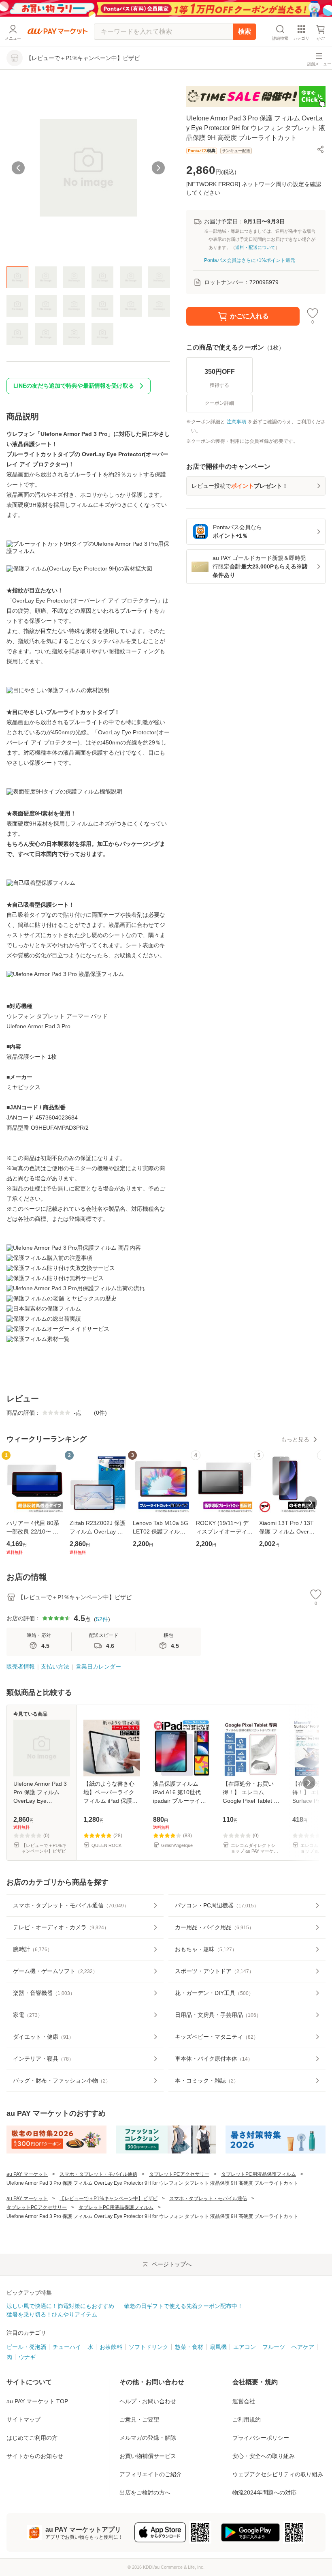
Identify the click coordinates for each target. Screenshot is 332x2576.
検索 (245, 31)
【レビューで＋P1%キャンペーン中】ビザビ (109, 2199)
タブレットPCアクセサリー (179, 2174)
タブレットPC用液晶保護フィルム (259, 2174)
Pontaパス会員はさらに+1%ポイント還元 (250, 260)
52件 (102, 1619)
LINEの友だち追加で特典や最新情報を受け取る (74, 386)
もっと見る (295, 1439)
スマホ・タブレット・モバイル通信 (98, 2174)
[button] (321, 149)
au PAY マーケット (27, 2174)
